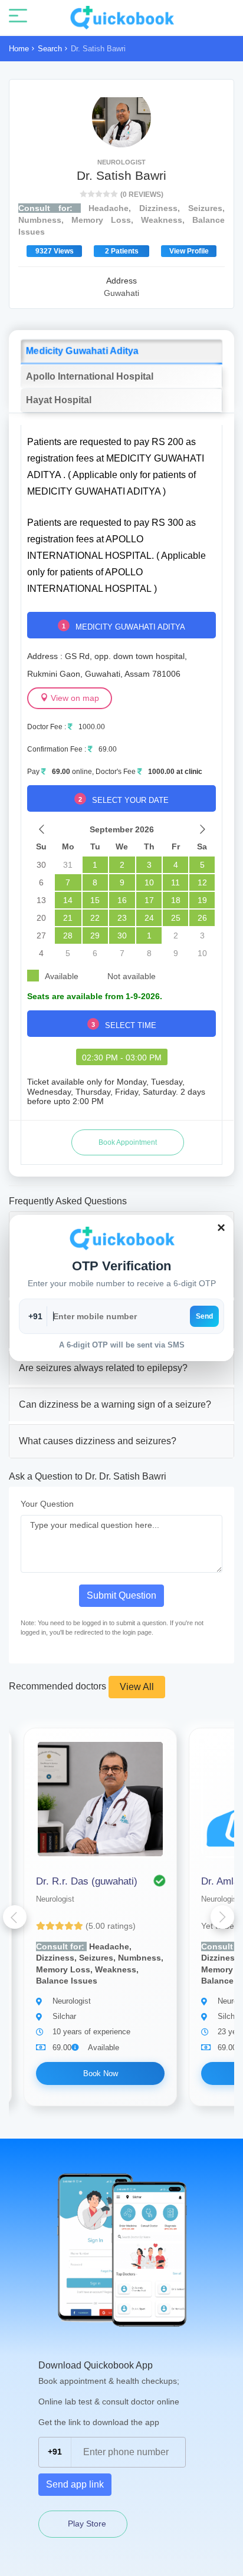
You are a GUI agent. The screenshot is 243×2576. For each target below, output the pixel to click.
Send (204, 1316)
